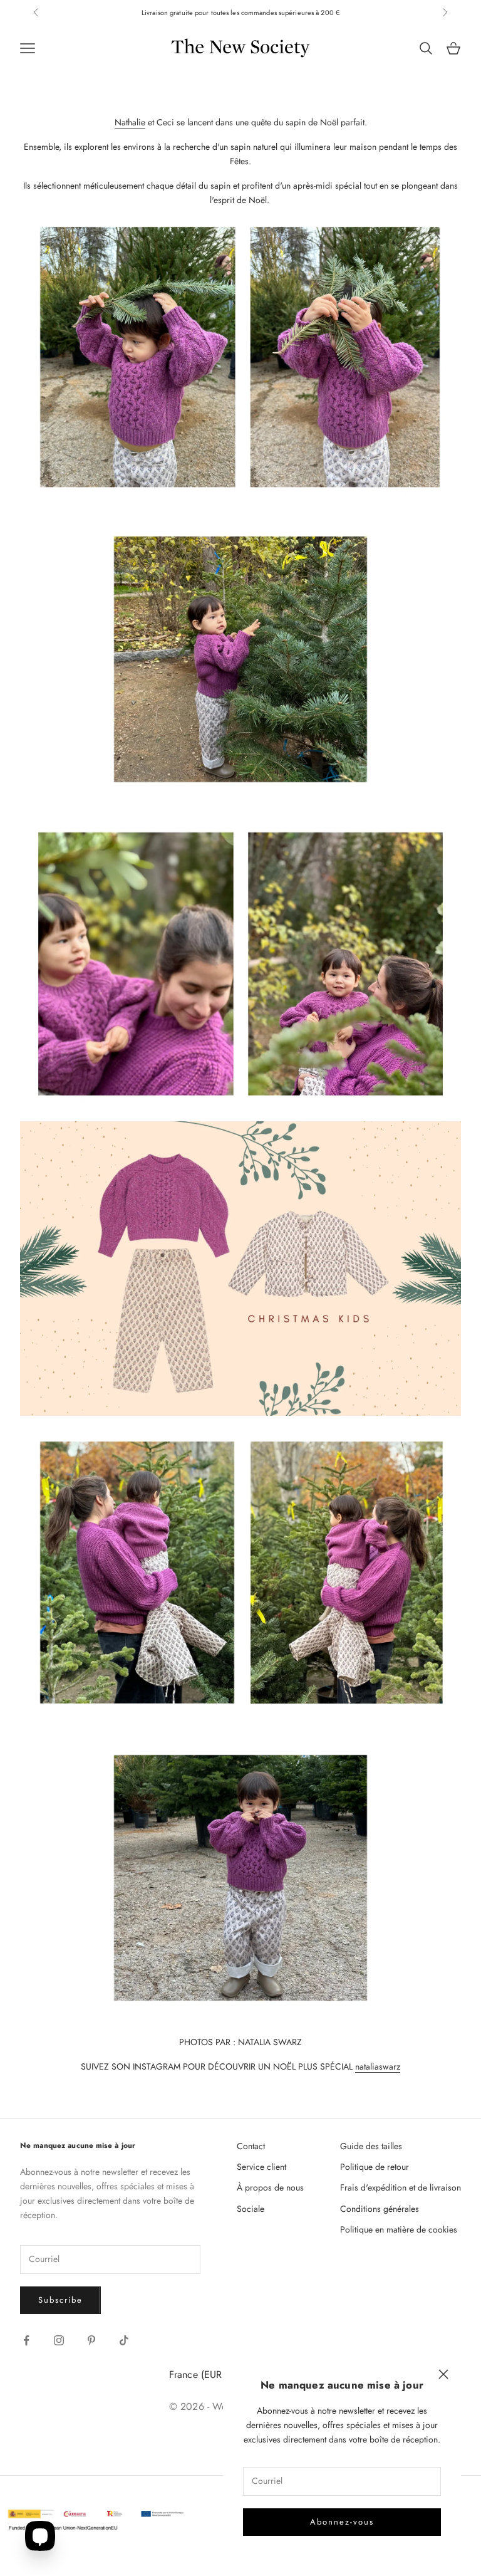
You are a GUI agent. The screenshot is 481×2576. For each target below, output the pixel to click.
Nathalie (130, 122)
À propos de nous (270, 2187)
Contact (251, 2146)
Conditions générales (380, 2209)
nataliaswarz (378, 2066)
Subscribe (60, 2300)
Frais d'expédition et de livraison (401, 2187)
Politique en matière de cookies (399, 2229)
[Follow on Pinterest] (91, 2340)
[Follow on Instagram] (59, 2340)
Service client (261, 2167)
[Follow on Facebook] (26, 2340)
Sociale (251, 2209)
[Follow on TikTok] (124, 2340)
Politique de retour (375, 2167)
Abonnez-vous (342, 2522)
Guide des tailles (371, 2146)
